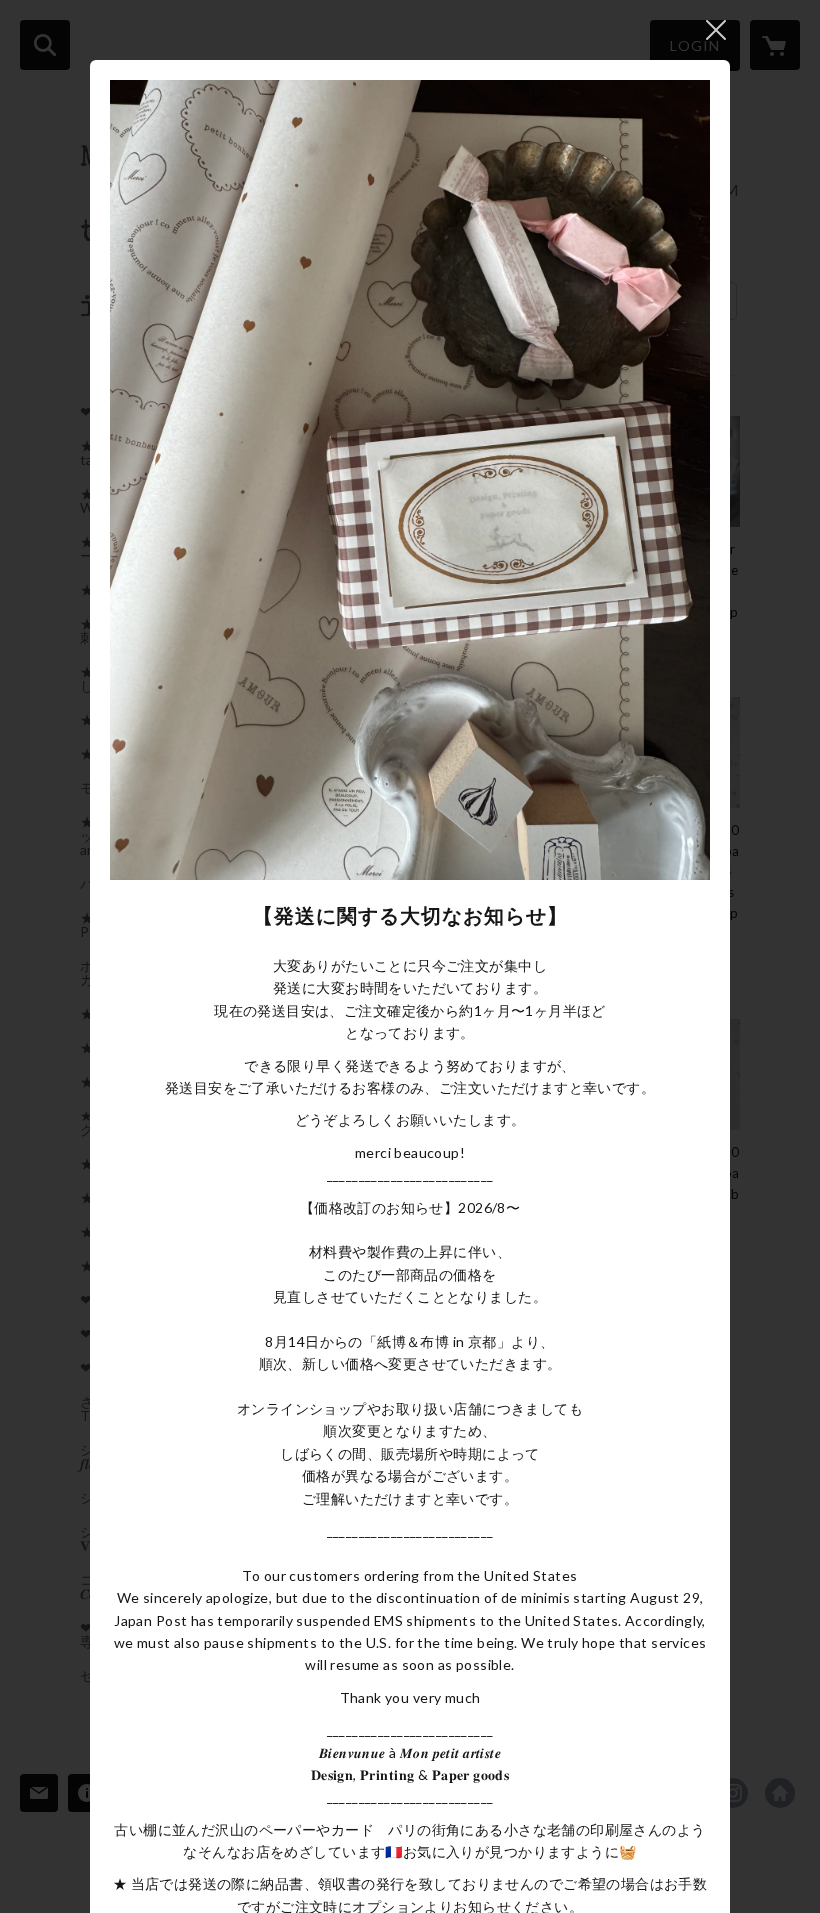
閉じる (716, 30)
